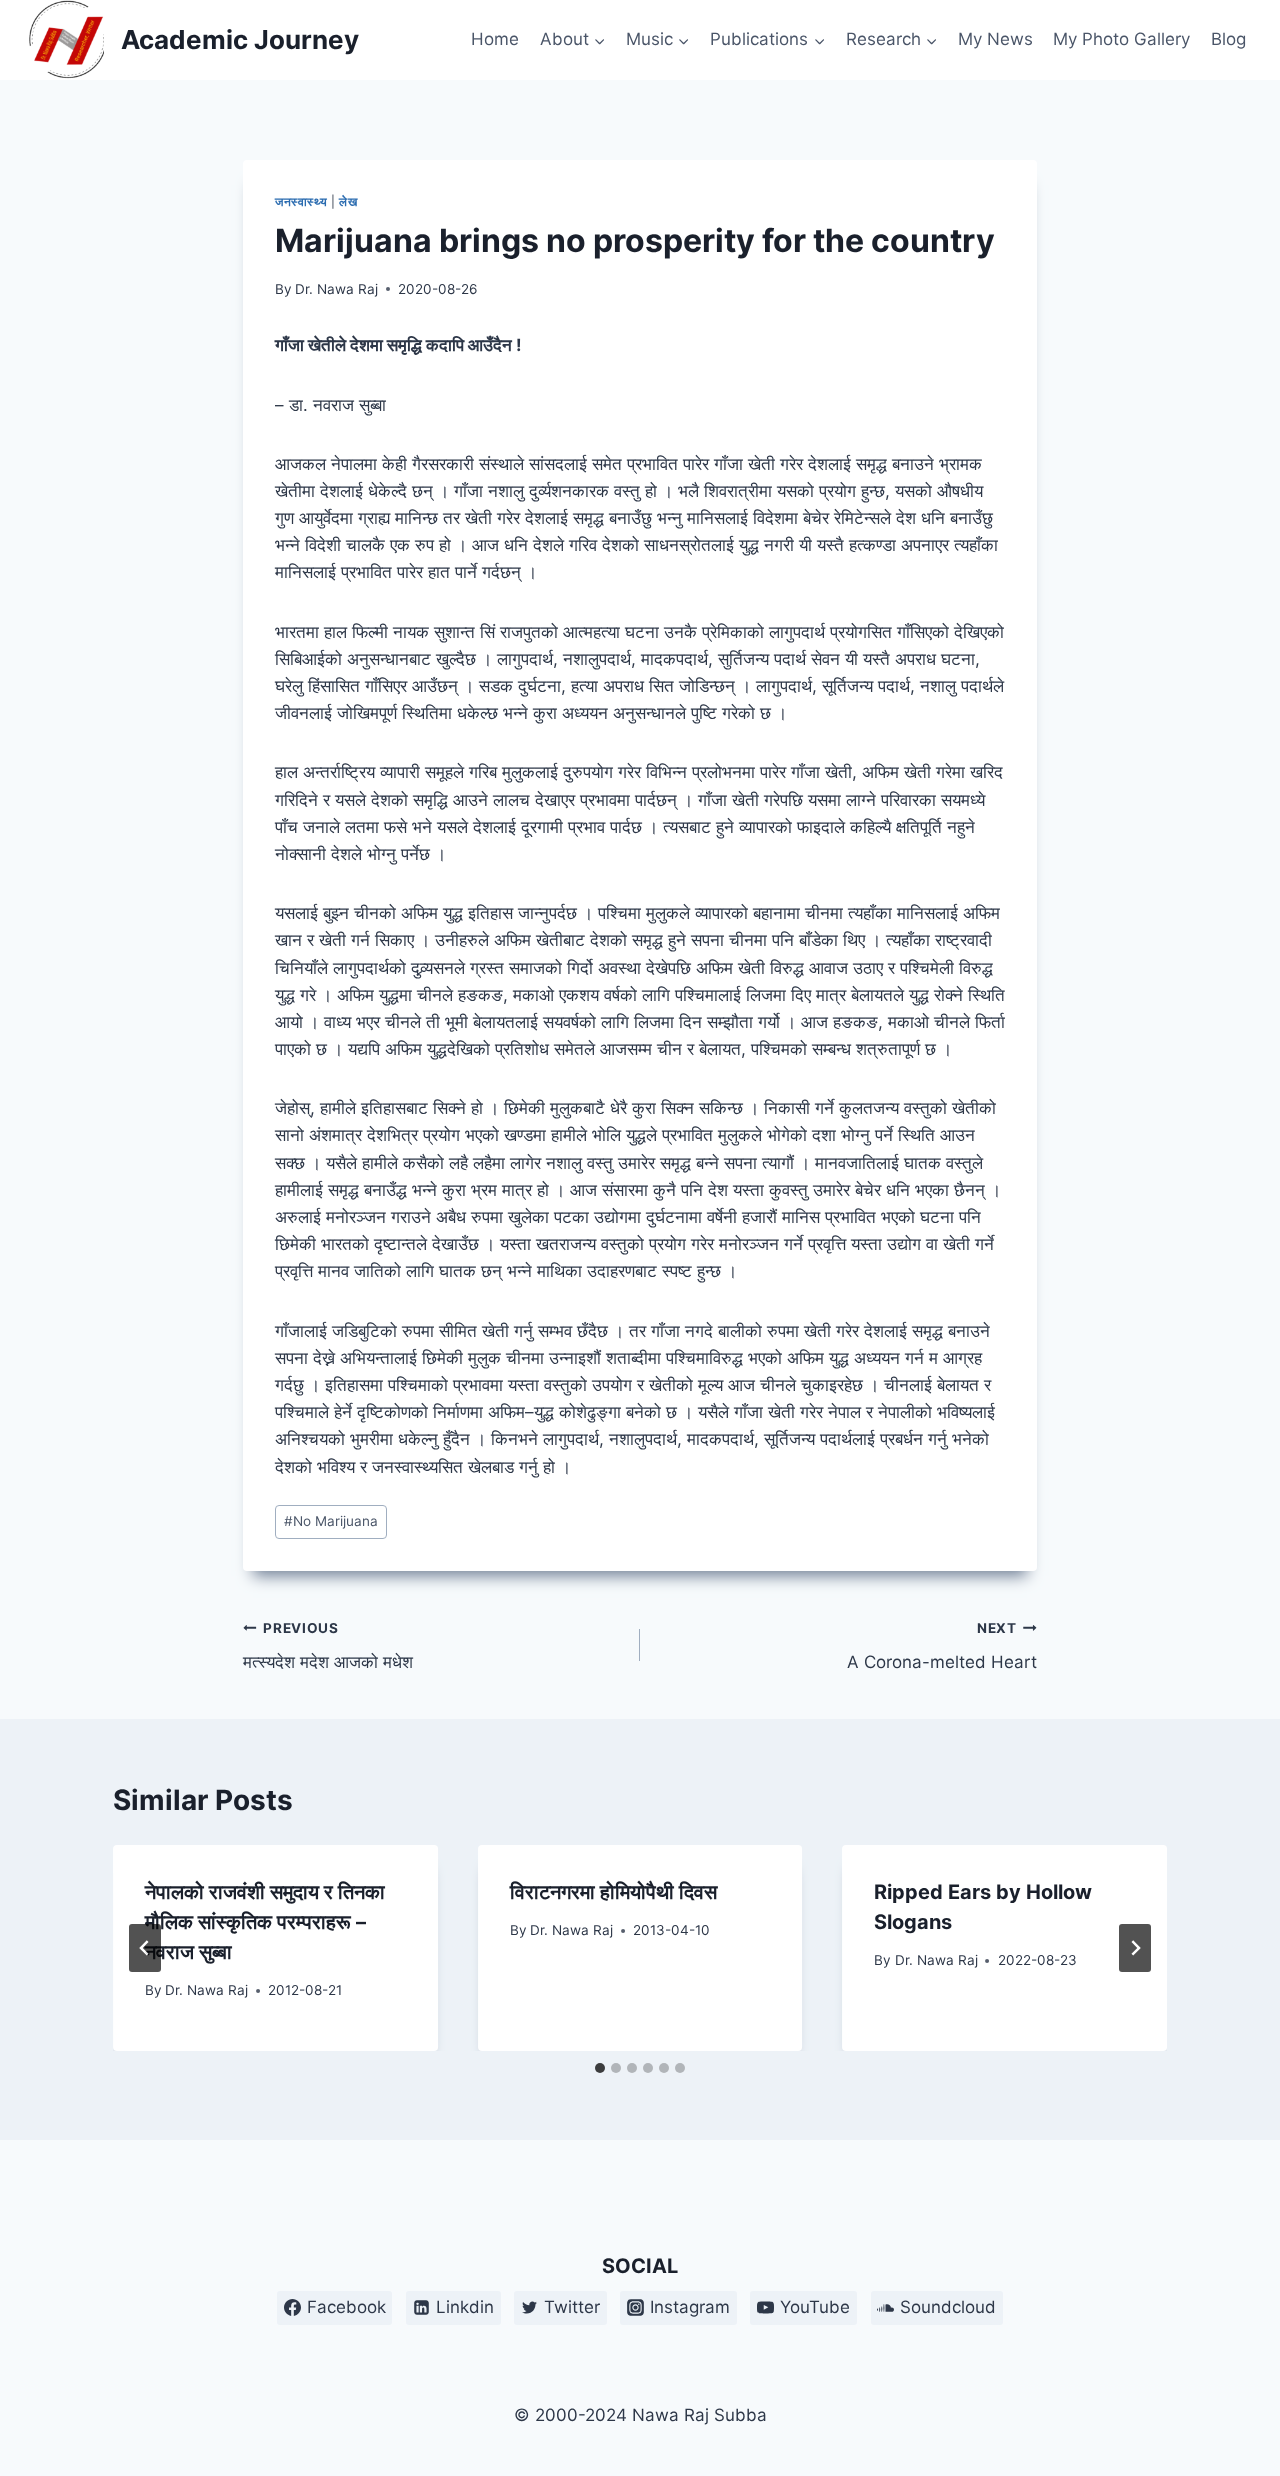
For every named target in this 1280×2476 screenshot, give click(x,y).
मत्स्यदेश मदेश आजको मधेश (328, 1646)
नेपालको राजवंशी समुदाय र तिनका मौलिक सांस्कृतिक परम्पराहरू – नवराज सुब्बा (265, 1922)
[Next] (1135, 1948)
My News (995, 39)
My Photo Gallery (1121, 39)
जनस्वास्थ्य (301, 201)
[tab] (600, 2068)
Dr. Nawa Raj (336, 289)
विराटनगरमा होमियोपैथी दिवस (613, 1892)
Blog (1228, 39)
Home (495, 39)
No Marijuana (331, 1521)
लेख (348, 201)
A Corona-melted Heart (942, 1646)
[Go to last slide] (145, 1948)
